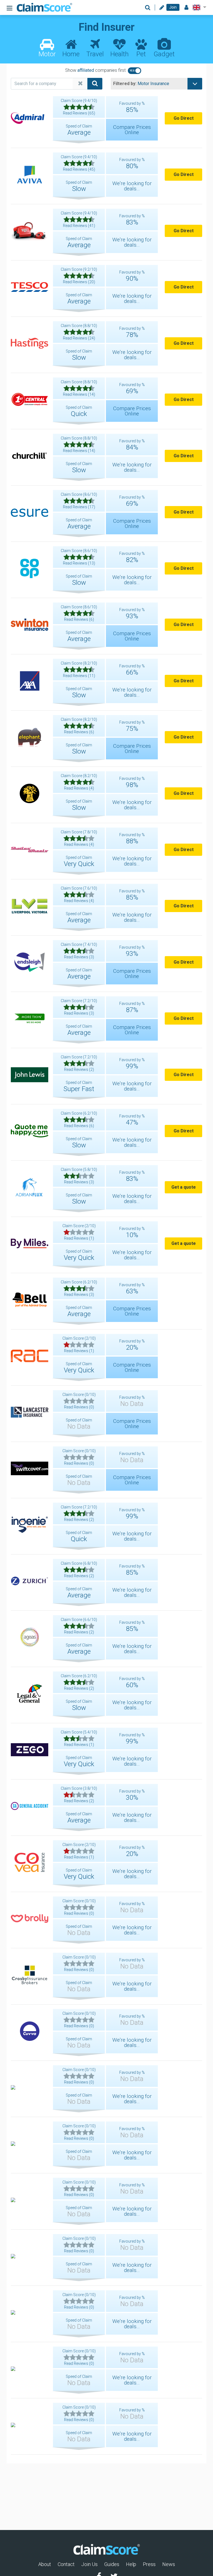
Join (173, 7)
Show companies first (95, 70)
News (169, 2564)
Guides (112, 2564)
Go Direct (184, 118)
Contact (66, 2564)
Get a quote (184, 1187)
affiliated (86, 70)
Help (131, 2564)
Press (149, 2564)
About (45, 2564)
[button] (198, 7)
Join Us (89, 2564)
